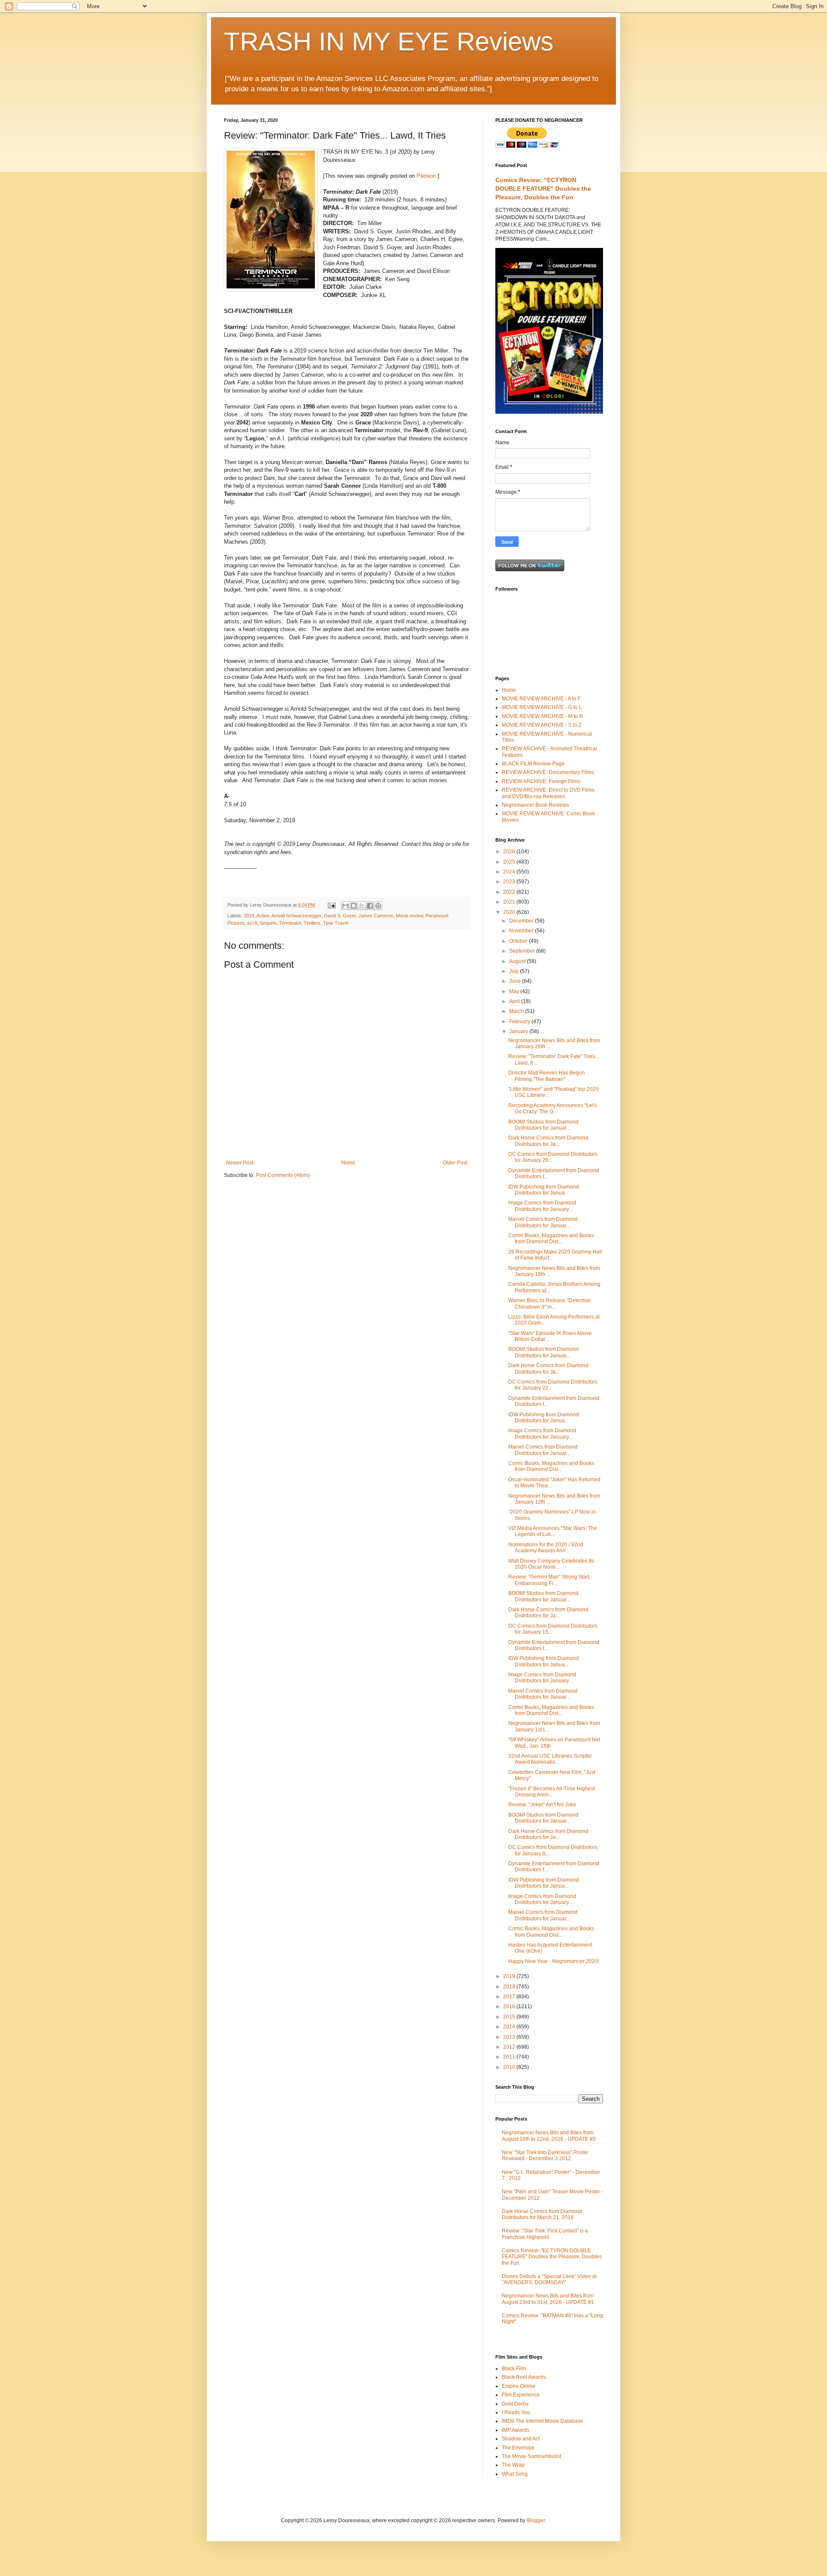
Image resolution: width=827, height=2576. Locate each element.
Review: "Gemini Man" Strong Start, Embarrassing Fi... (549, 1580)
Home (348, 1163)
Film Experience (521, 2395)
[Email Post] (331, 905)
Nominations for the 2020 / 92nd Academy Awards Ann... (546, 1548)
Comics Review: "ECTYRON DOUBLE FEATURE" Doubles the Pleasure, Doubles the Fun (543, 188)
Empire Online (519, 2386)
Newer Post (240, 1163)
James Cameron (376, 916)
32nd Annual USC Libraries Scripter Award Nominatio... (550, 1759)
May (515, 991)
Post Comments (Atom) (283, 1175)
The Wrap (513, 2465)
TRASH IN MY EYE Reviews (389, 42)
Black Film (514, 2369)
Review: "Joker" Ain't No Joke (542, 1805)
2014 (510, 2027)
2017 (510, 1997)
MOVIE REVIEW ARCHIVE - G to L (542, 707)
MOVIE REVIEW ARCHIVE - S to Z (542, 725)
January (519, 1031)
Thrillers (312, 923)
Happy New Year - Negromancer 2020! (554, 1961)
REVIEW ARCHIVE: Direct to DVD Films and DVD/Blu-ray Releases (548, 793)
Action (263, 916)
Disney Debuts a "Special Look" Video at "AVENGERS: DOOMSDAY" (549, 2279)
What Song (515, 2474)
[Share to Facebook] (370, 906)
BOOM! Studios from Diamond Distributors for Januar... (543, 1125)
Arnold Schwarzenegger (296, 916)
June (516, 981)
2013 (510, 2037)
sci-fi (252, 923)
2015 (510, 2017)
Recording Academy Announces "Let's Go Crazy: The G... (553, 1108)
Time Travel (336, 923)
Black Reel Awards (524, 2377)
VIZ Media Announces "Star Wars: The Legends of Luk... (553, 1531)
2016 (510, 2006)
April (515, 1001)
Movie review (409, 916)
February (520, 1022)
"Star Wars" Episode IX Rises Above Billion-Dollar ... (550, 1336)
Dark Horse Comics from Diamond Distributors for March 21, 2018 (542, 2214)
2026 (510, 851)
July (515, 971)
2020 (510, 912)
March (517, 1011)
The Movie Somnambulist (532, 2456)
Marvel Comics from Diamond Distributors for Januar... (543, 1222)
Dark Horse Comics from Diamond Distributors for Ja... (548, 1141)
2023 (510, 882)
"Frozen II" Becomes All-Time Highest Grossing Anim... (552, 1792)
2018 (510, 1987)
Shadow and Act (521, 2439)
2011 (510, 2057)
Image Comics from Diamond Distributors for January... (542, 1206)
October (519, 941)
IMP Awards (516, 2430)
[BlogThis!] (354, 906)
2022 (510, 892)
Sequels (268, 923)
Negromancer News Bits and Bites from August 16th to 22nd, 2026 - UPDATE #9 (549, 2136)
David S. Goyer (340, 916)
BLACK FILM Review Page (533, 764)
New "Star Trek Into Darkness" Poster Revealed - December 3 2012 (545, 2155)
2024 (510, 872)
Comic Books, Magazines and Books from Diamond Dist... (551, 1238)
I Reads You (516, 2412)
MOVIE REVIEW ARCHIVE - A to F (541, 699)
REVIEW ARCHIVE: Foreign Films (541, 781)
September (523, 951)
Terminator (290, 923)
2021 (510, 902)
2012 (510, 2047)
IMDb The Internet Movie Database (543, 2421)
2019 (249, 916)
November (522, 931)
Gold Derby (515, 2404)
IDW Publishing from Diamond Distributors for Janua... (544, 1190)
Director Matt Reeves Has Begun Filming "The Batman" (547, 1076)
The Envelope (518, 2448)
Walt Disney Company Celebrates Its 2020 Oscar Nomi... (551, 1564)
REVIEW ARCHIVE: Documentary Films (548, 772)
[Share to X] (362, 906)
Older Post (455, 1163)
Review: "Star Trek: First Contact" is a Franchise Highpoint (545, 2234)
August (518, 961)
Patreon (426, 176)
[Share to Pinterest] (378, 906)
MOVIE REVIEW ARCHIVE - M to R (543, 716)
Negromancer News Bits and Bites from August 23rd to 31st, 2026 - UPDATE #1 (548, 2299)
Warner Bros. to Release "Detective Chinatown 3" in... (549, 1303)
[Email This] (345, 906)
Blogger (536, 2520)
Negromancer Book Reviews (535, 805)
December (522, 921)
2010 (510, 2067)
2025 (510, 862)
